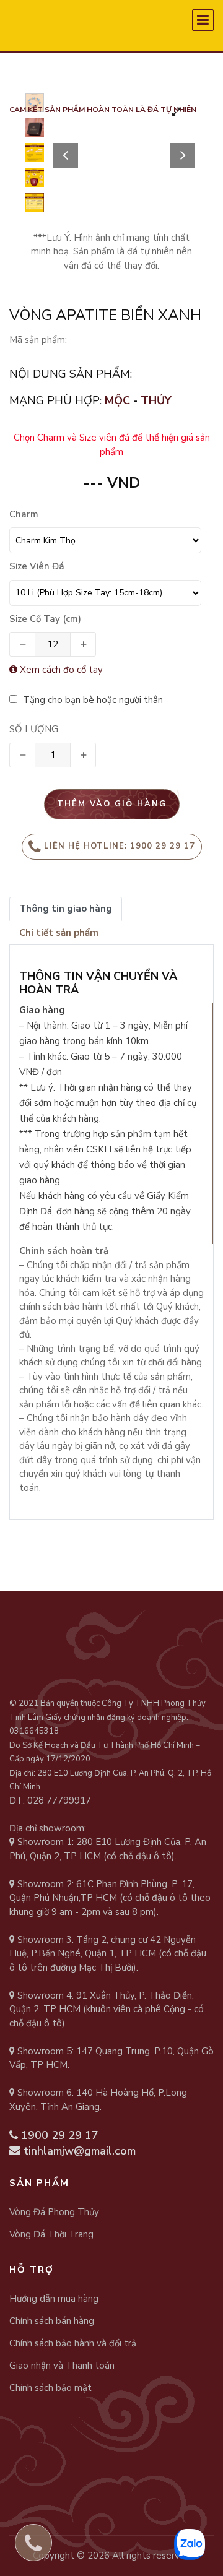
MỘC (119, 400)
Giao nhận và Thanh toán (62, 2366)
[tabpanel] (124, 139)
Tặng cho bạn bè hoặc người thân (92, 700)
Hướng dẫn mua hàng (54, 2299)
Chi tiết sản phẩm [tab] (59, 933)
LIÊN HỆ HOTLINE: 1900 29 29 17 (120, 846)
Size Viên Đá (37, 566)
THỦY (156, 400)
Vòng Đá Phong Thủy (54, 2212)
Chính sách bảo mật (50, 2388)
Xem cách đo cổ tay (60, 670)
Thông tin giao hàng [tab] (66, 909)
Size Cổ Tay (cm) (45, 619)
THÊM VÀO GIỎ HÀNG (112, 804)
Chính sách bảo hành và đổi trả (73, 2343)
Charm (24, 514)
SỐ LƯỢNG (34, 729)
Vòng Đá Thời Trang (51, 2234)
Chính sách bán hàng (52, 2321)
